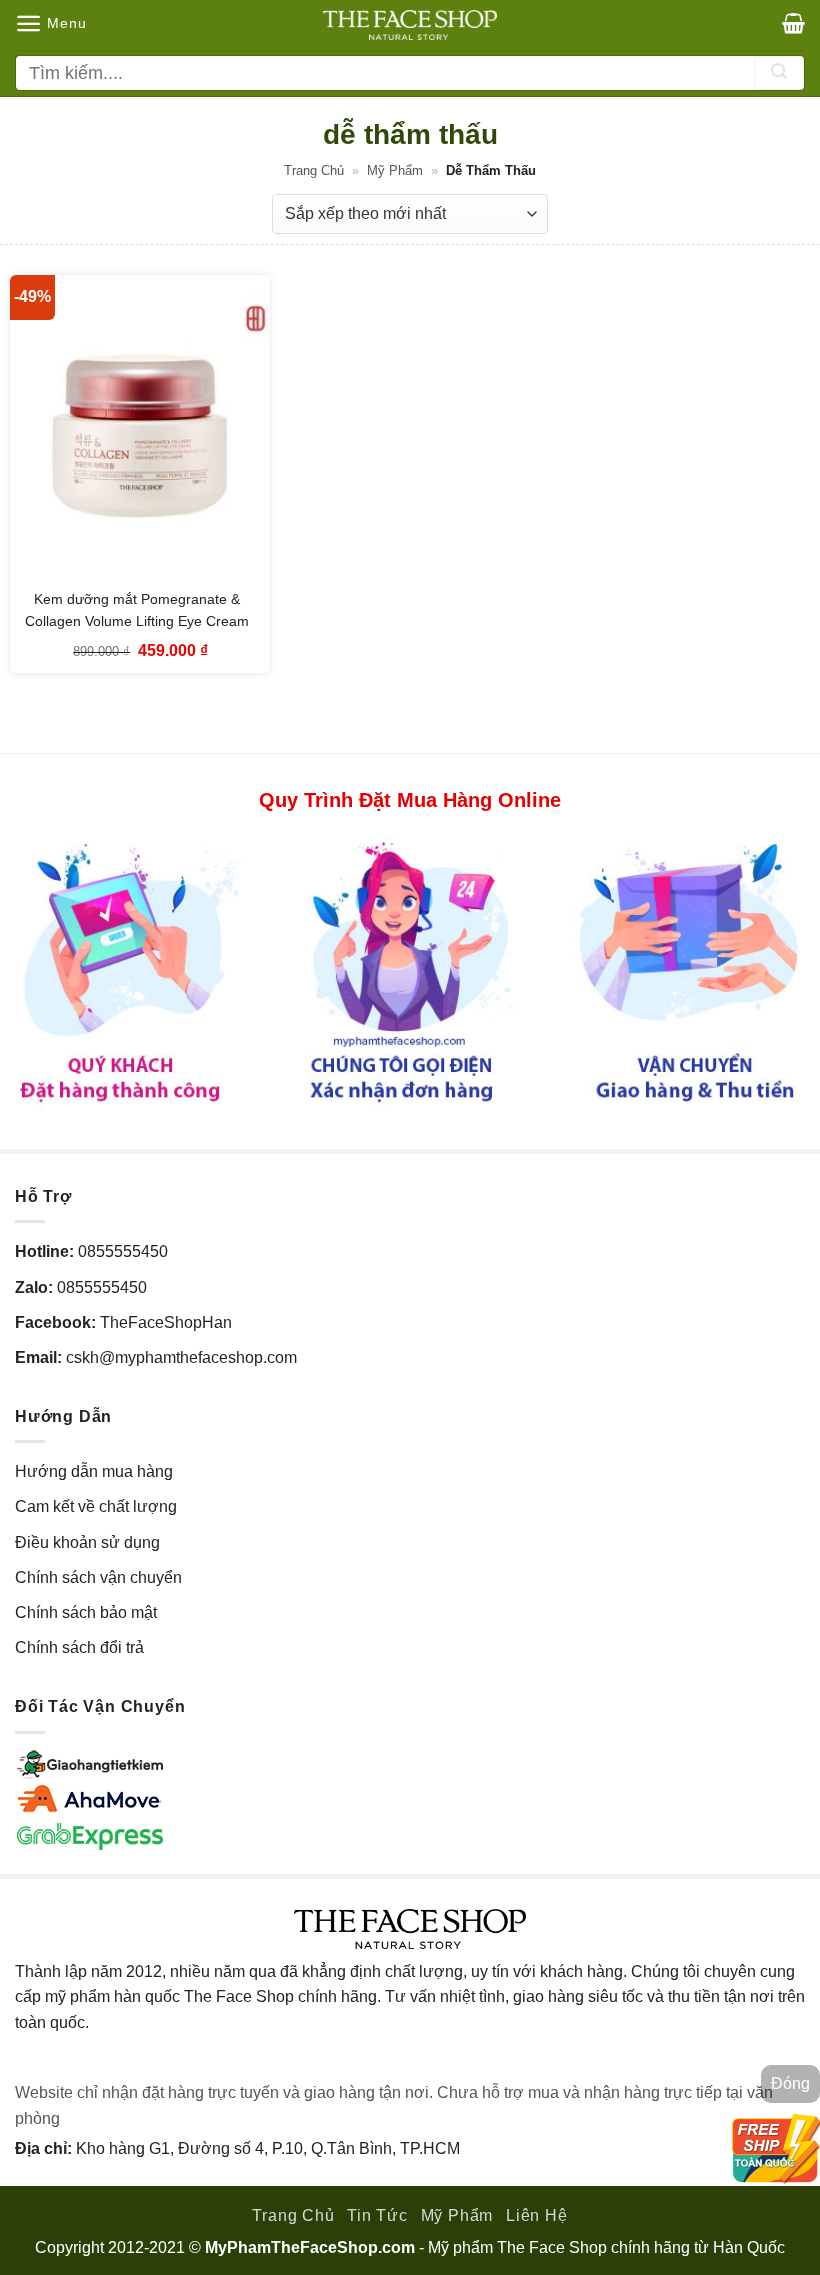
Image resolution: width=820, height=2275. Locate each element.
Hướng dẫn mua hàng (94, 1471)
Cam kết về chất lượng (96, 1506)
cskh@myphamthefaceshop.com (181, 1357)
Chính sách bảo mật (86, 1612)
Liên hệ (537, 2215)
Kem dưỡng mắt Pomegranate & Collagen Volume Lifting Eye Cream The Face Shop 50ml (137, 620)
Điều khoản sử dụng (87, 1542)
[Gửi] (779, 73)
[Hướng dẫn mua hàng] (410, 971)
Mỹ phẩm (395, 170)
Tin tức (377, 2215)
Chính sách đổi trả (79, 1647)
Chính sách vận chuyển (98, 1577)
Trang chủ (314, 170)
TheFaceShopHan (166, 1322)
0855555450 (123, 1251)
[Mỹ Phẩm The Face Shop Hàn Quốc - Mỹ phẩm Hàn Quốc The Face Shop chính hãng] (410, 25)
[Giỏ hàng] (793, 23)
